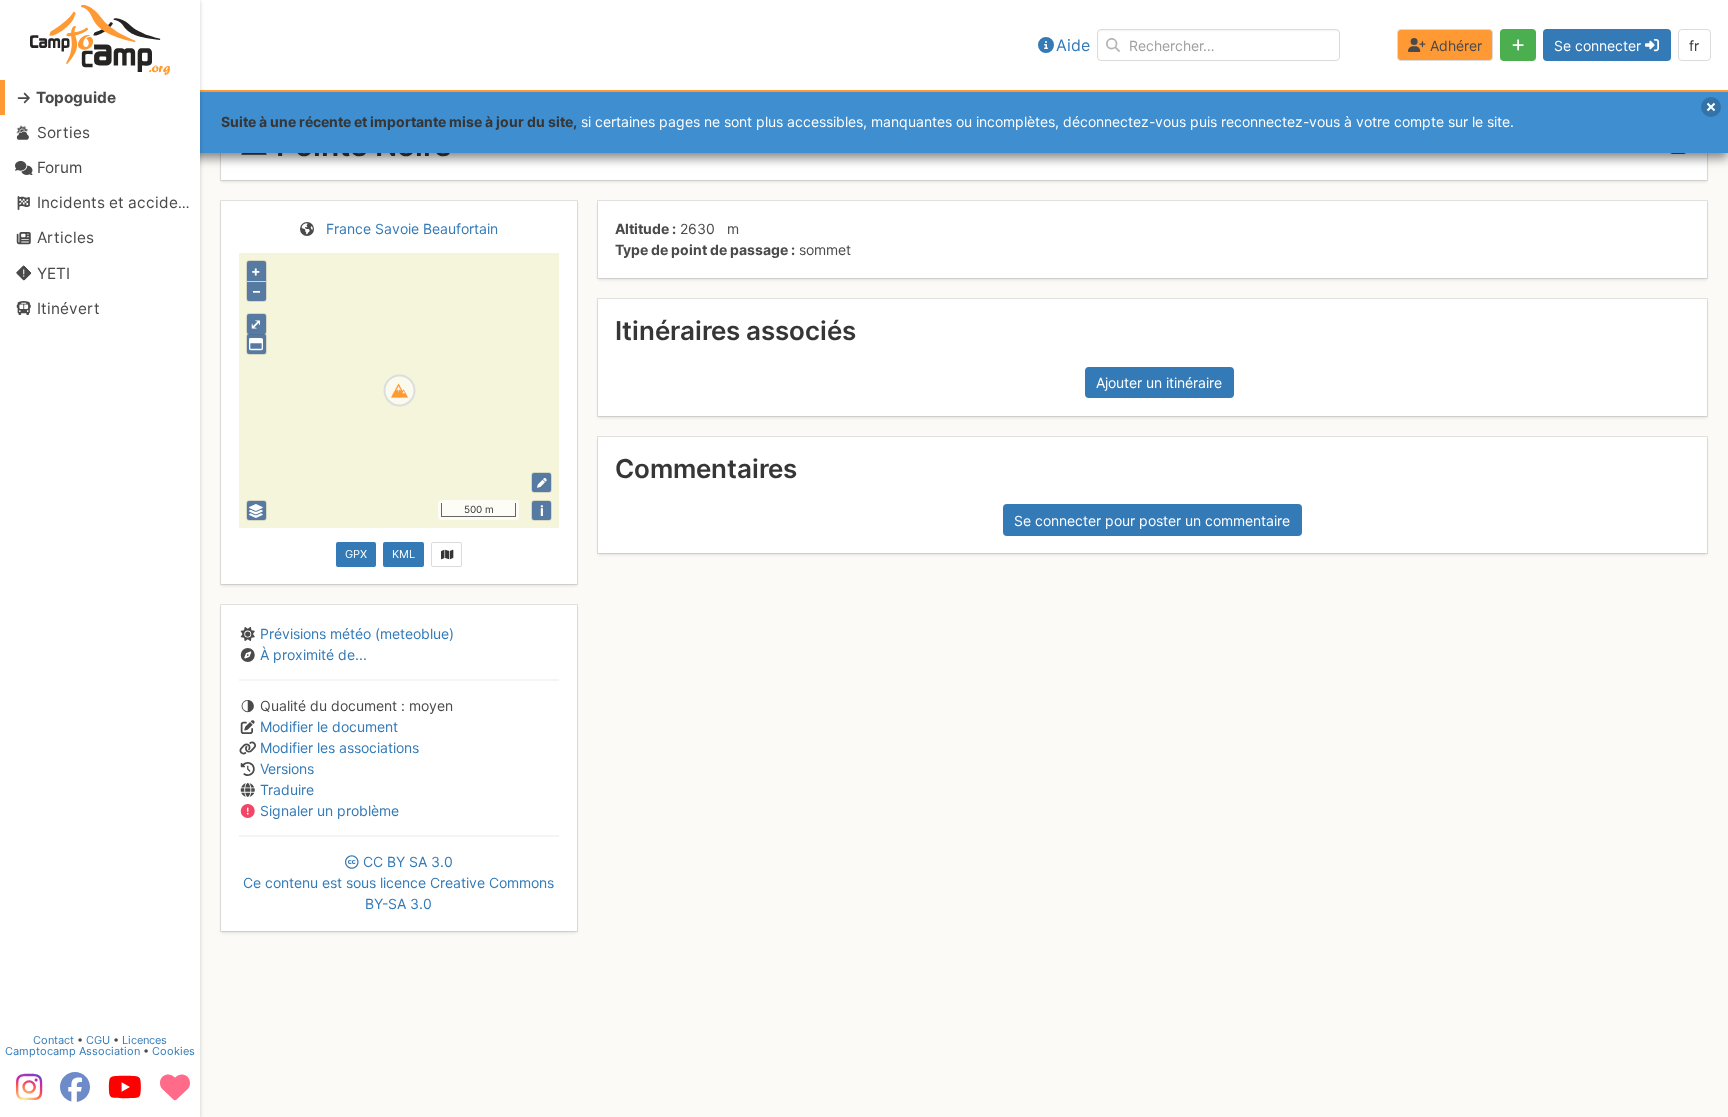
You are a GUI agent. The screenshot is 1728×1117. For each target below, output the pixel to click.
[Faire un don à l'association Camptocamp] (175, 1094)
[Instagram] (25, 1094)
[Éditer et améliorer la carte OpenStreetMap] (541, 482)
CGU (98, 1040)
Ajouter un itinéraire (1159, 382)
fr (1694, 45)
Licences (144, 1040)
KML (403, 554)
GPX (356, 554)
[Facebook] (75, 1094)
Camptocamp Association (72, 1051)
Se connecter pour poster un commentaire (1152, 520)
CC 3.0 (398, 882)
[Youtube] (125, 1094)
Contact (53, 1040)
